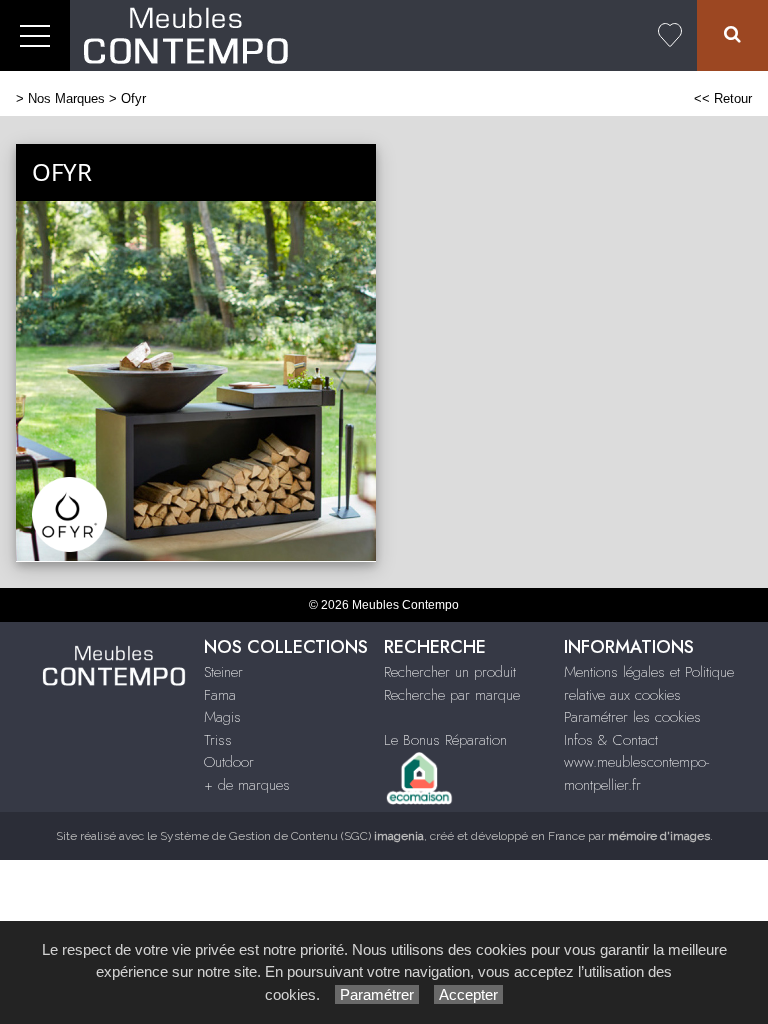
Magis (222, 717)
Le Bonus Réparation (445, 740)
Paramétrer (377, 994)
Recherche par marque (452, 695)
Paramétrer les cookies (632, 717)
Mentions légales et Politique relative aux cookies (649, 683)
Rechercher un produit (450, 672)
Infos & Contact (611, 740)
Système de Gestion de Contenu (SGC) (292, 836)
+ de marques (247, 785)
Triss (218, 740)
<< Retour (723, 98)
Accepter (468, 994)
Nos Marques (66, 98)
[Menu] (35, 35)
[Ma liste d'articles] (670, 35)
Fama (220, 695)
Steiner (223, 672)
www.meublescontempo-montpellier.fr (636, 773)
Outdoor (229, 762)
